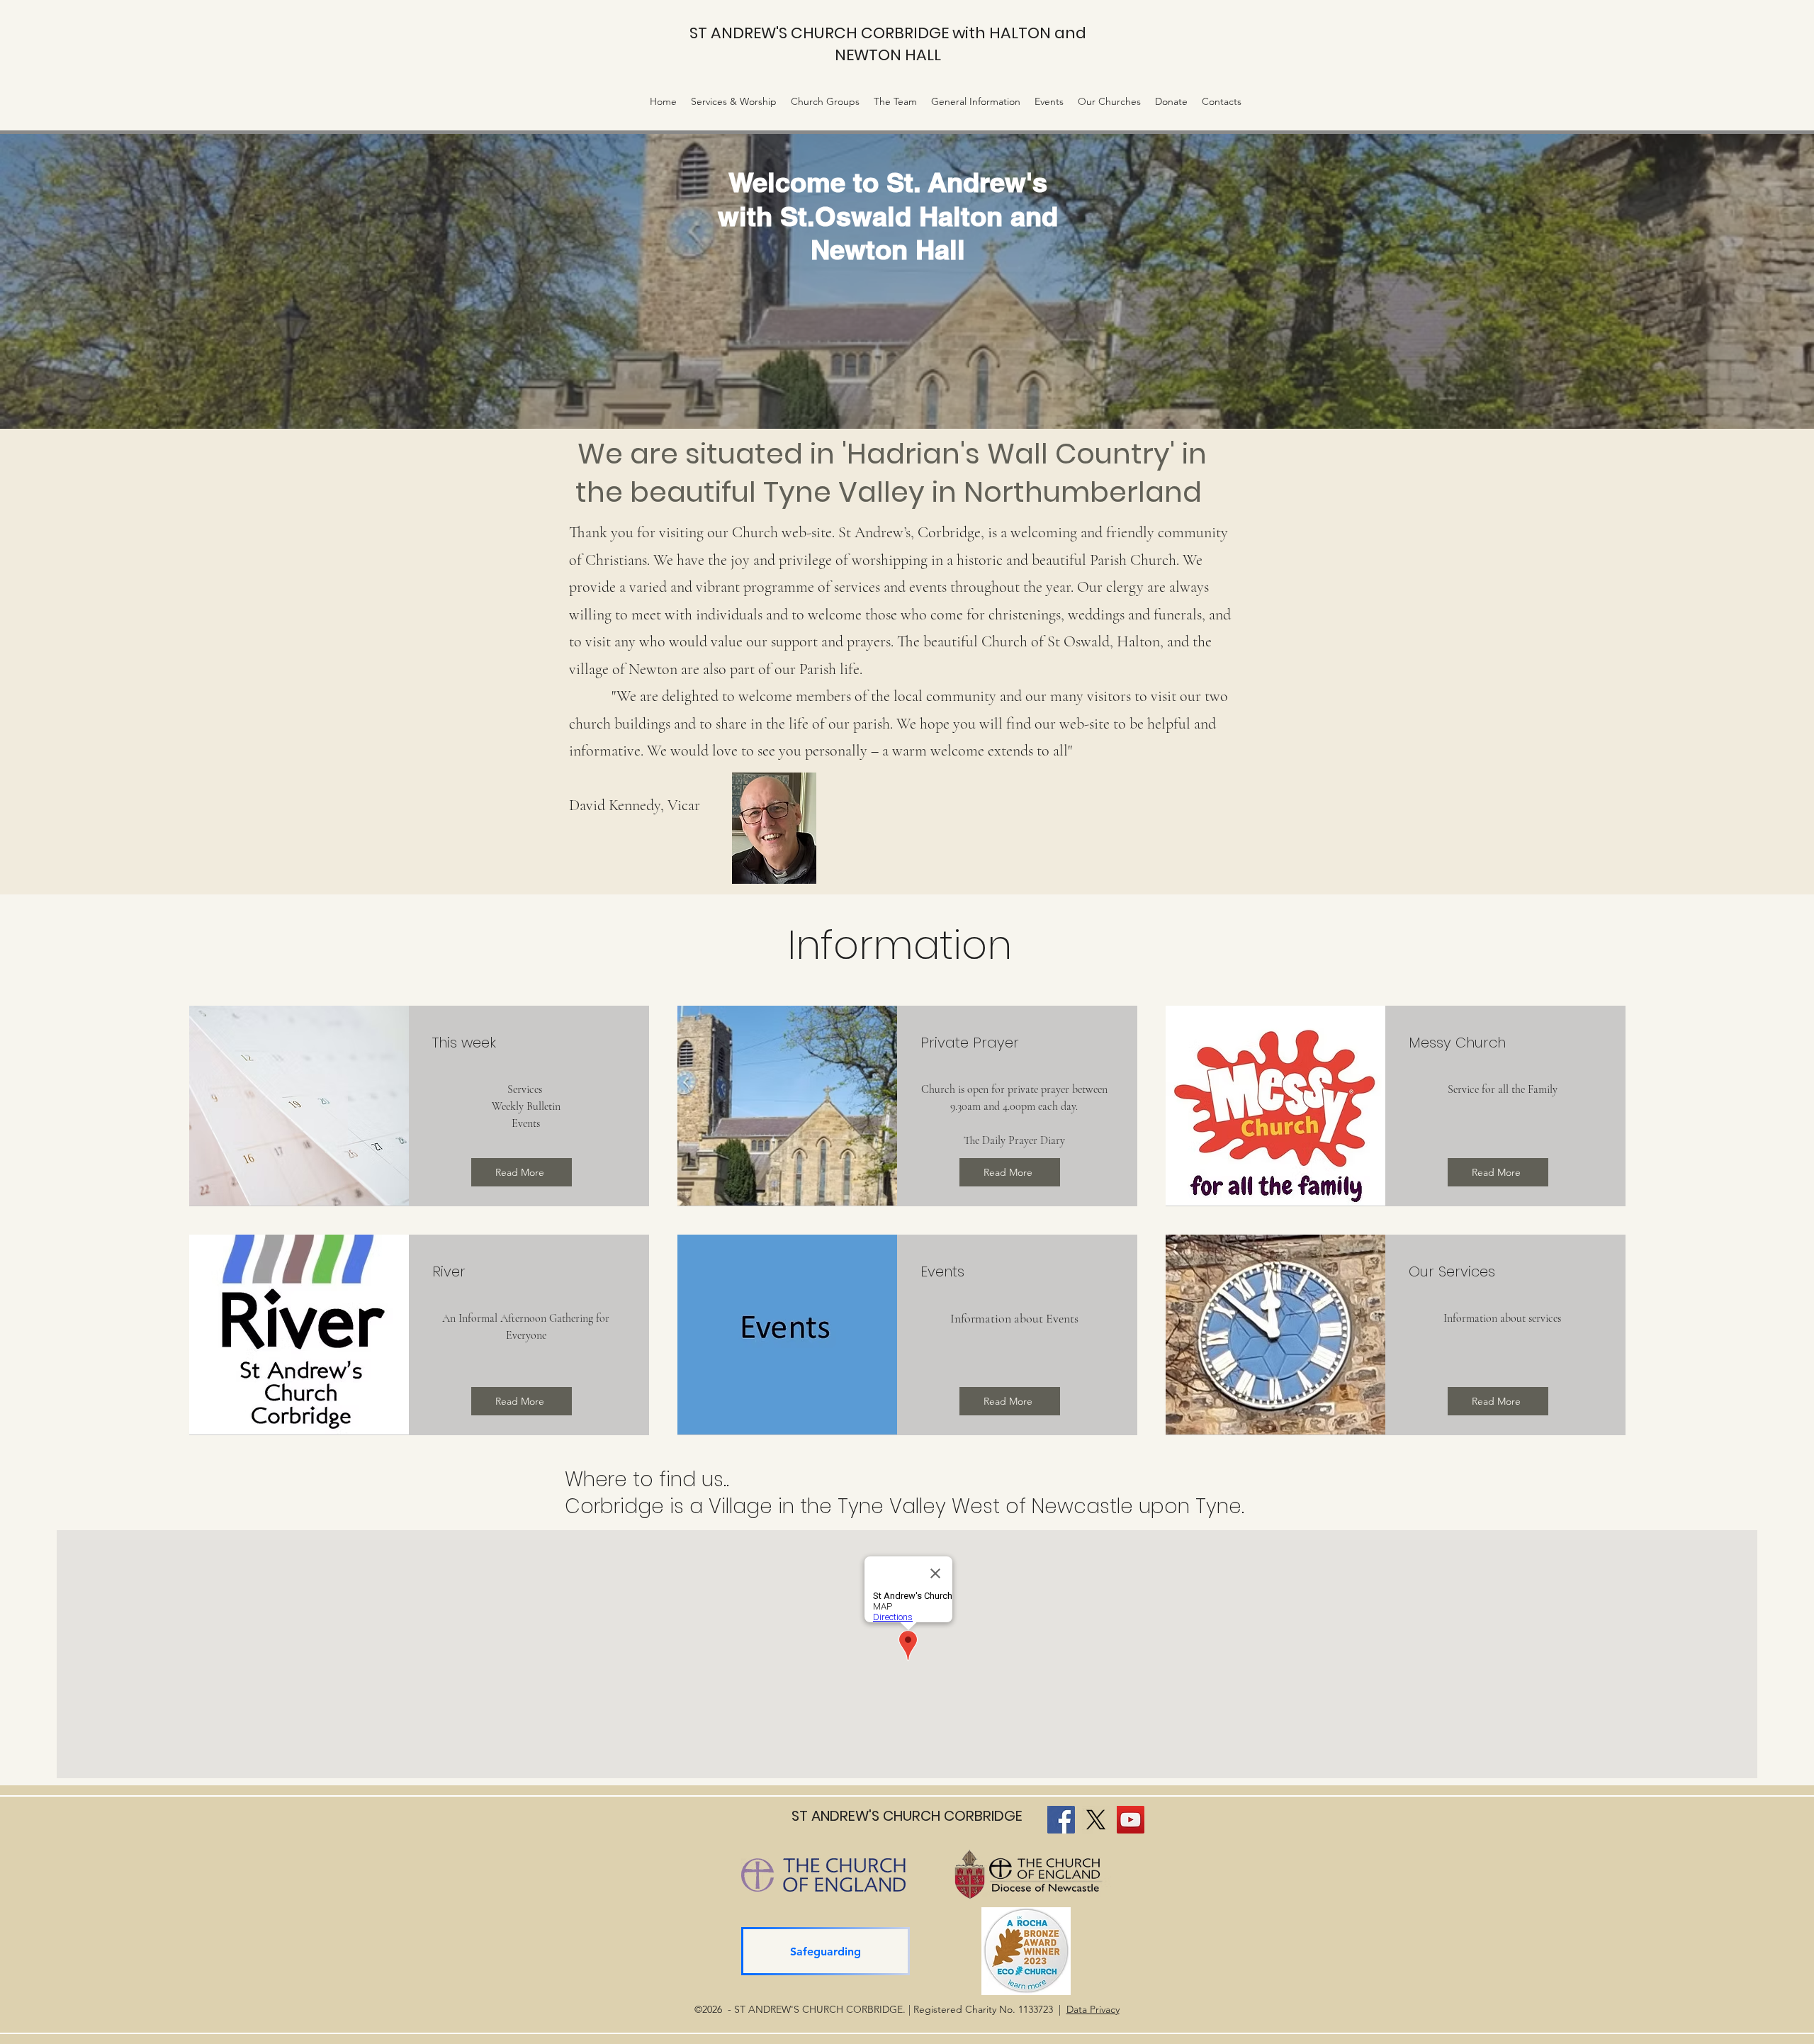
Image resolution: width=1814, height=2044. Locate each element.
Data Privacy (1093, 2009)
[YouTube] (1131, 1820)
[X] (1096, 1820)
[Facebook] (1061, 1820)
